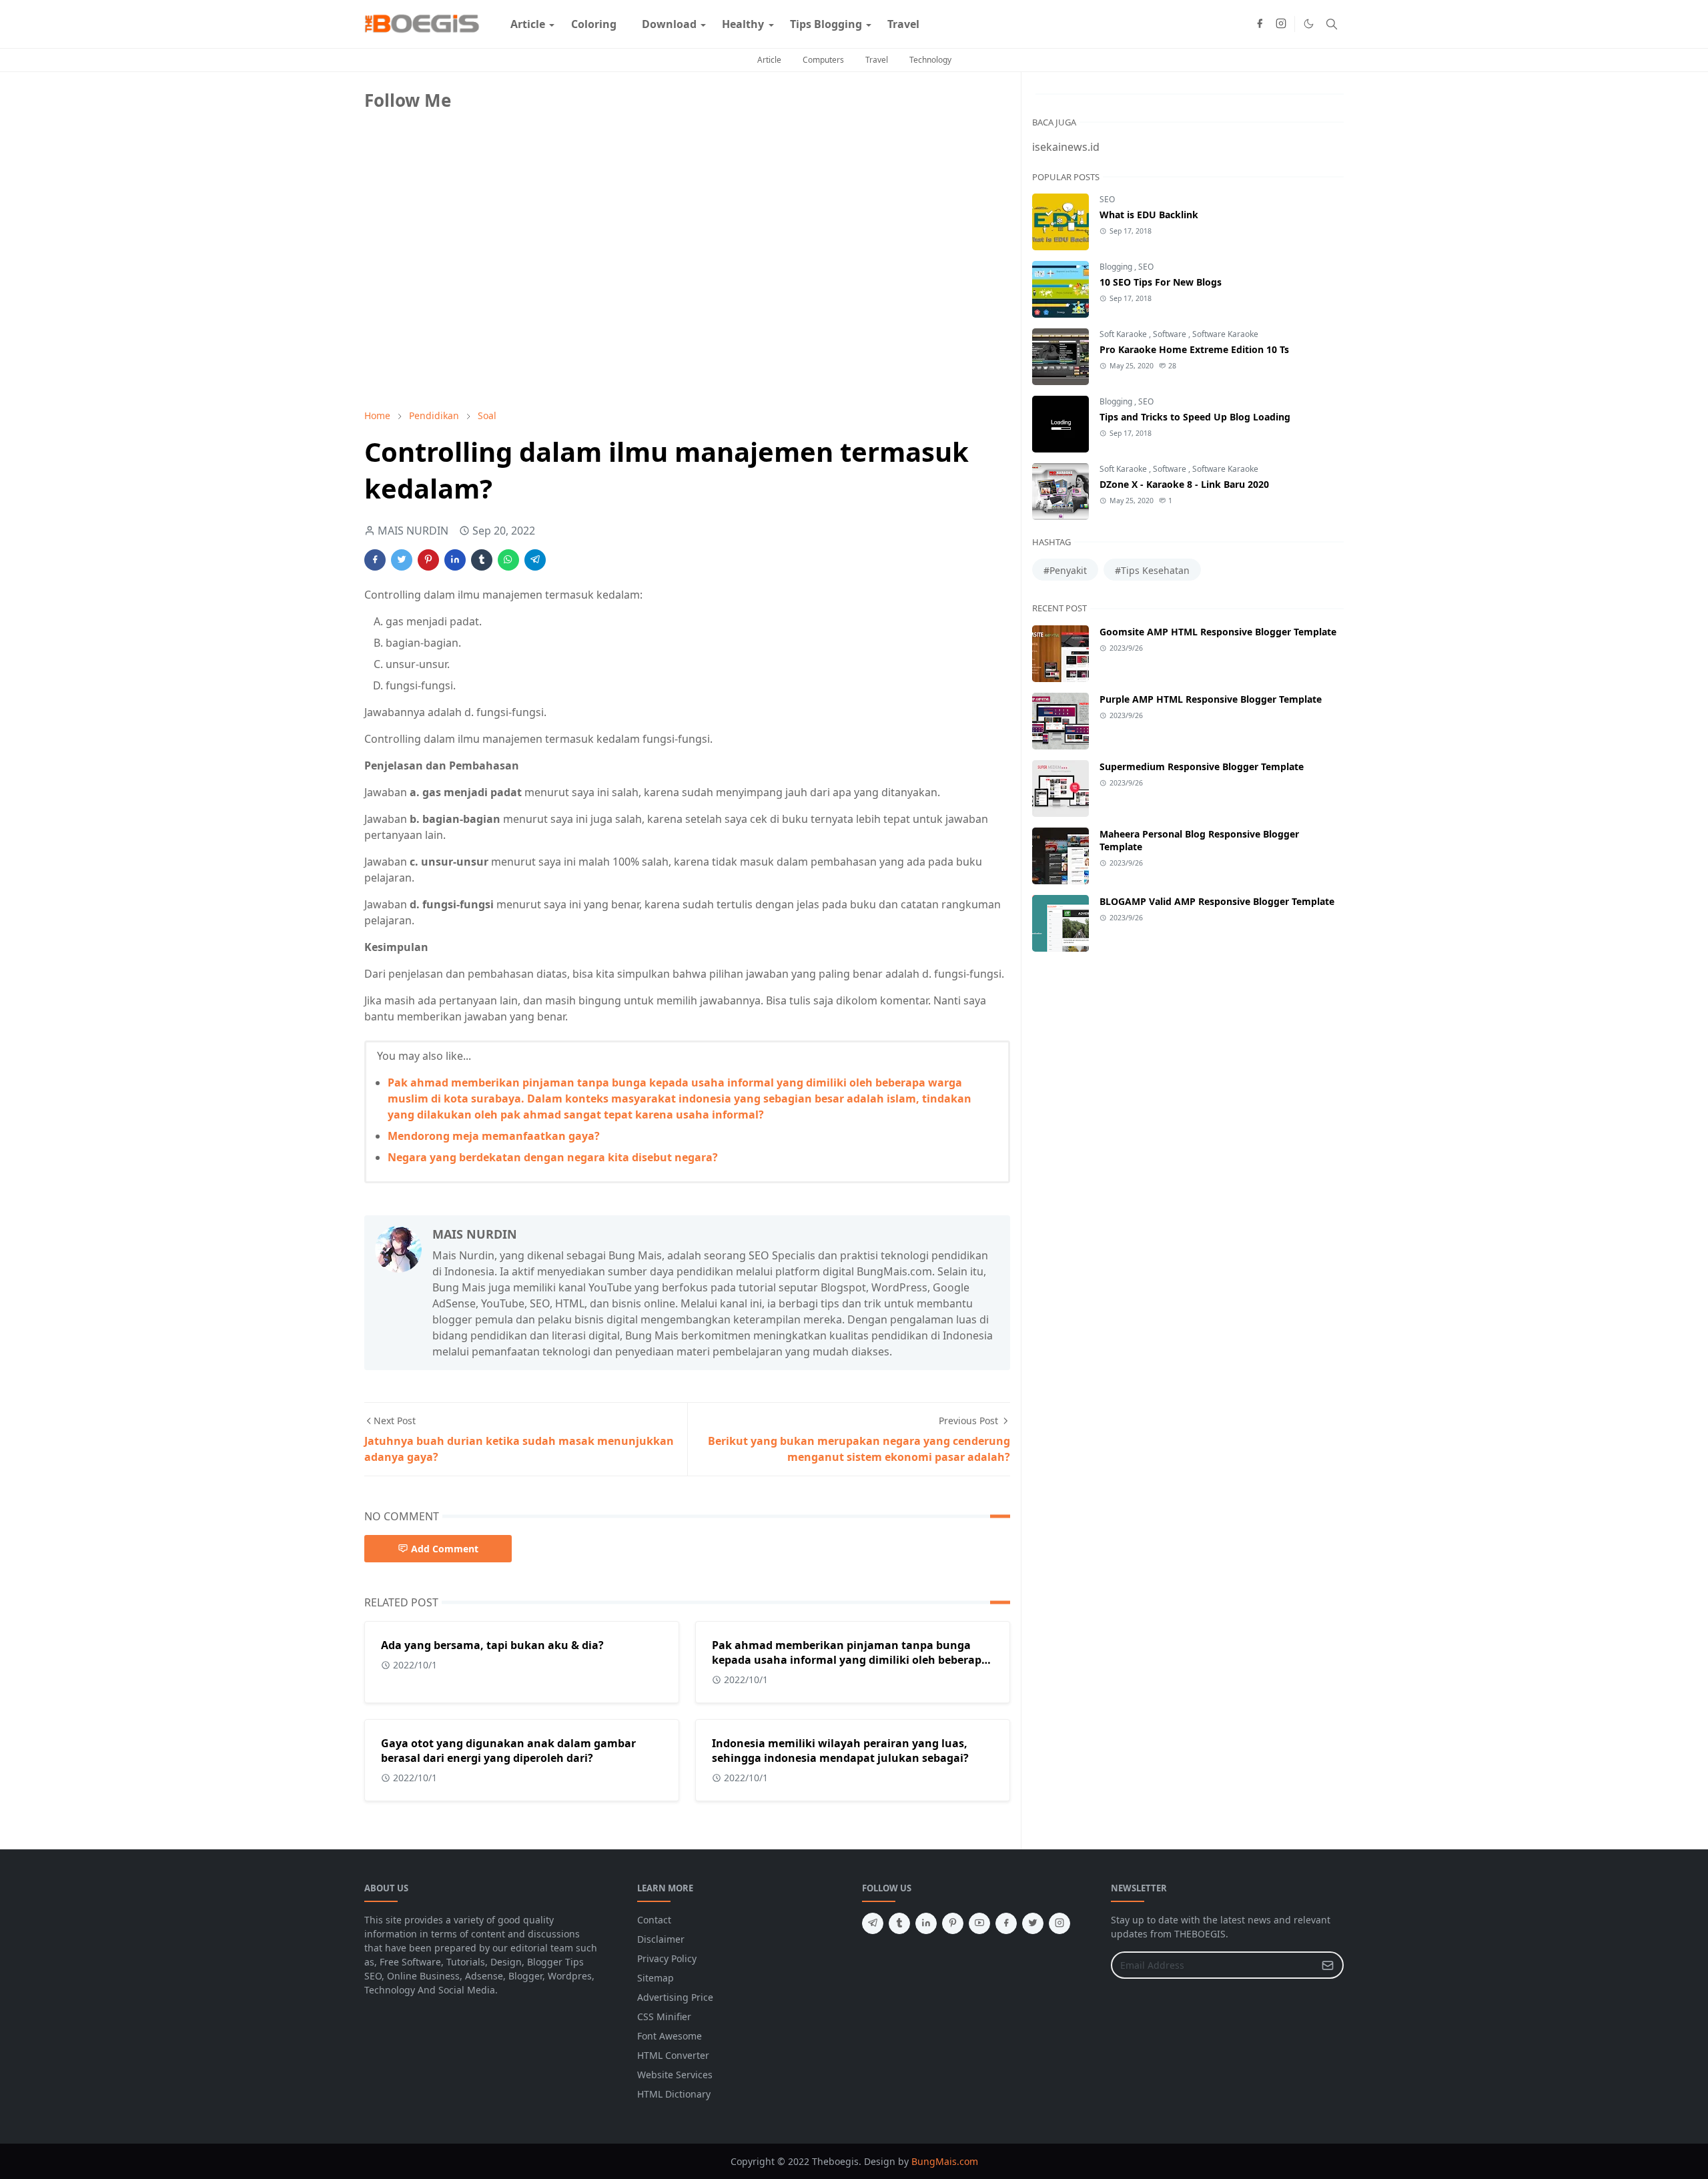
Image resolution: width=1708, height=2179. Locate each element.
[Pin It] (428, 560)
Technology (930, 60)
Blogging (1117, 267)
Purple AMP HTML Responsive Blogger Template (1211, 699)
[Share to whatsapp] (508, 560)
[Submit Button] (1328, 1965)
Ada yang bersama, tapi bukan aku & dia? (492, 1645)
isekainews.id (1066, 147)
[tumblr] (899, 1923)
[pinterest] (953, 1923)
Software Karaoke (1225, 334)
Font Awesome (670, 2036)
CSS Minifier (664, 2016)
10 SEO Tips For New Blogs (1161, 282)
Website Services (675, 2075)
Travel (877, 60)
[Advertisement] (464, 305)
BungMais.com (945, 2161)
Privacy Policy (667, 1958)
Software (1171, 334)
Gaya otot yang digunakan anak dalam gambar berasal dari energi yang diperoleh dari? (508, 1751)
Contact (654, 1920)
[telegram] (873, 1923)
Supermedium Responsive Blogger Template (1202, 766)
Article (769, 60)
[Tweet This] (402, 560)
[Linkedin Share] (455, 560)
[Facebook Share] (375, 560)
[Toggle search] (1332, 24)
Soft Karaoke (1124, 334)
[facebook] (1260, 24)
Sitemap (656, 1978)
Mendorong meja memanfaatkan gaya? (494, 1136)
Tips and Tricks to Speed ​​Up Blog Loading (1195, 417)
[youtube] (979, 1923)
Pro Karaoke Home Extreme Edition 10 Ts (1194, 349)
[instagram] (1281, 24)
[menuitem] (528, 24)
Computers (823, 60)
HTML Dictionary (674, 2094)
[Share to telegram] (535, 560)
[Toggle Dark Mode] (1309, 24)
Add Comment (445, 1549)
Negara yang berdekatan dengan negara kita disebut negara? (553, 1157)
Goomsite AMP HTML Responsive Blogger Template (1218, 632)
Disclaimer (661, 1939)
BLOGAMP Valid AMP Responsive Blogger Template (1217, 901)
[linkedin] (926, 1923)
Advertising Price (675, 1997)
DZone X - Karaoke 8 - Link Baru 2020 (1184, 484)
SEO (1107, 199)
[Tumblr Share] (482, 560)
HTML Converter (673, 2055)
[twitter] (1033, 1923)
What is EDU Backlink (1149, 215)
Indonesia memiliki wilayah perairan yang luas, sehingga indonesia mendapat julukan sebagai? (840, 1751)
